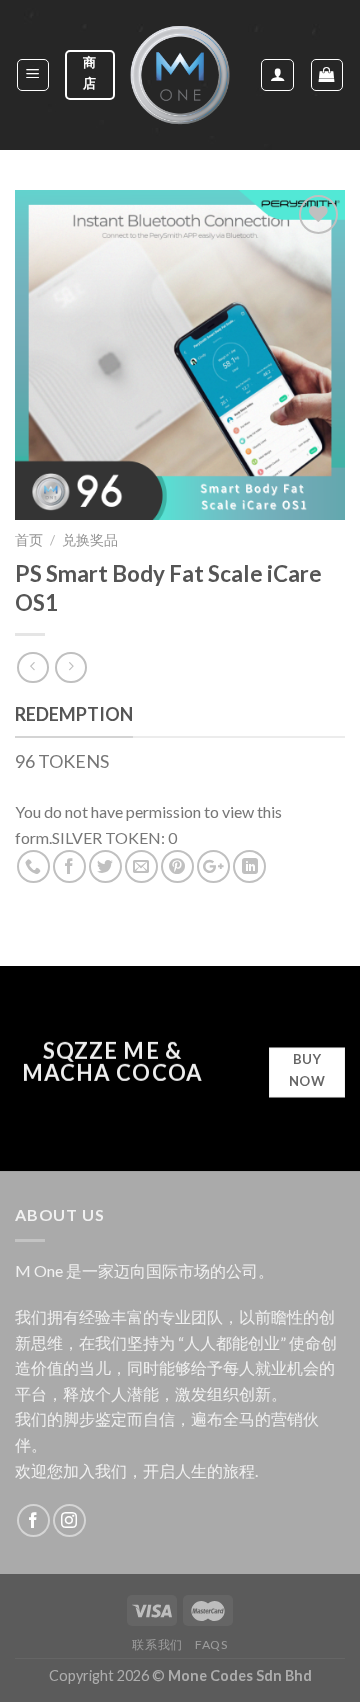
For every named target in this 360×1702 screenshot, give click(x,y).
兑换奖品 (90, 540)
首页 (29, 540)
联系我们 (157, 1644)
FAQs (211, 1644)
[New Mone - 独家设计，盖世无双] (180, 75)
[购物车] (327, 75)
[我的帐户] (277, 75)
